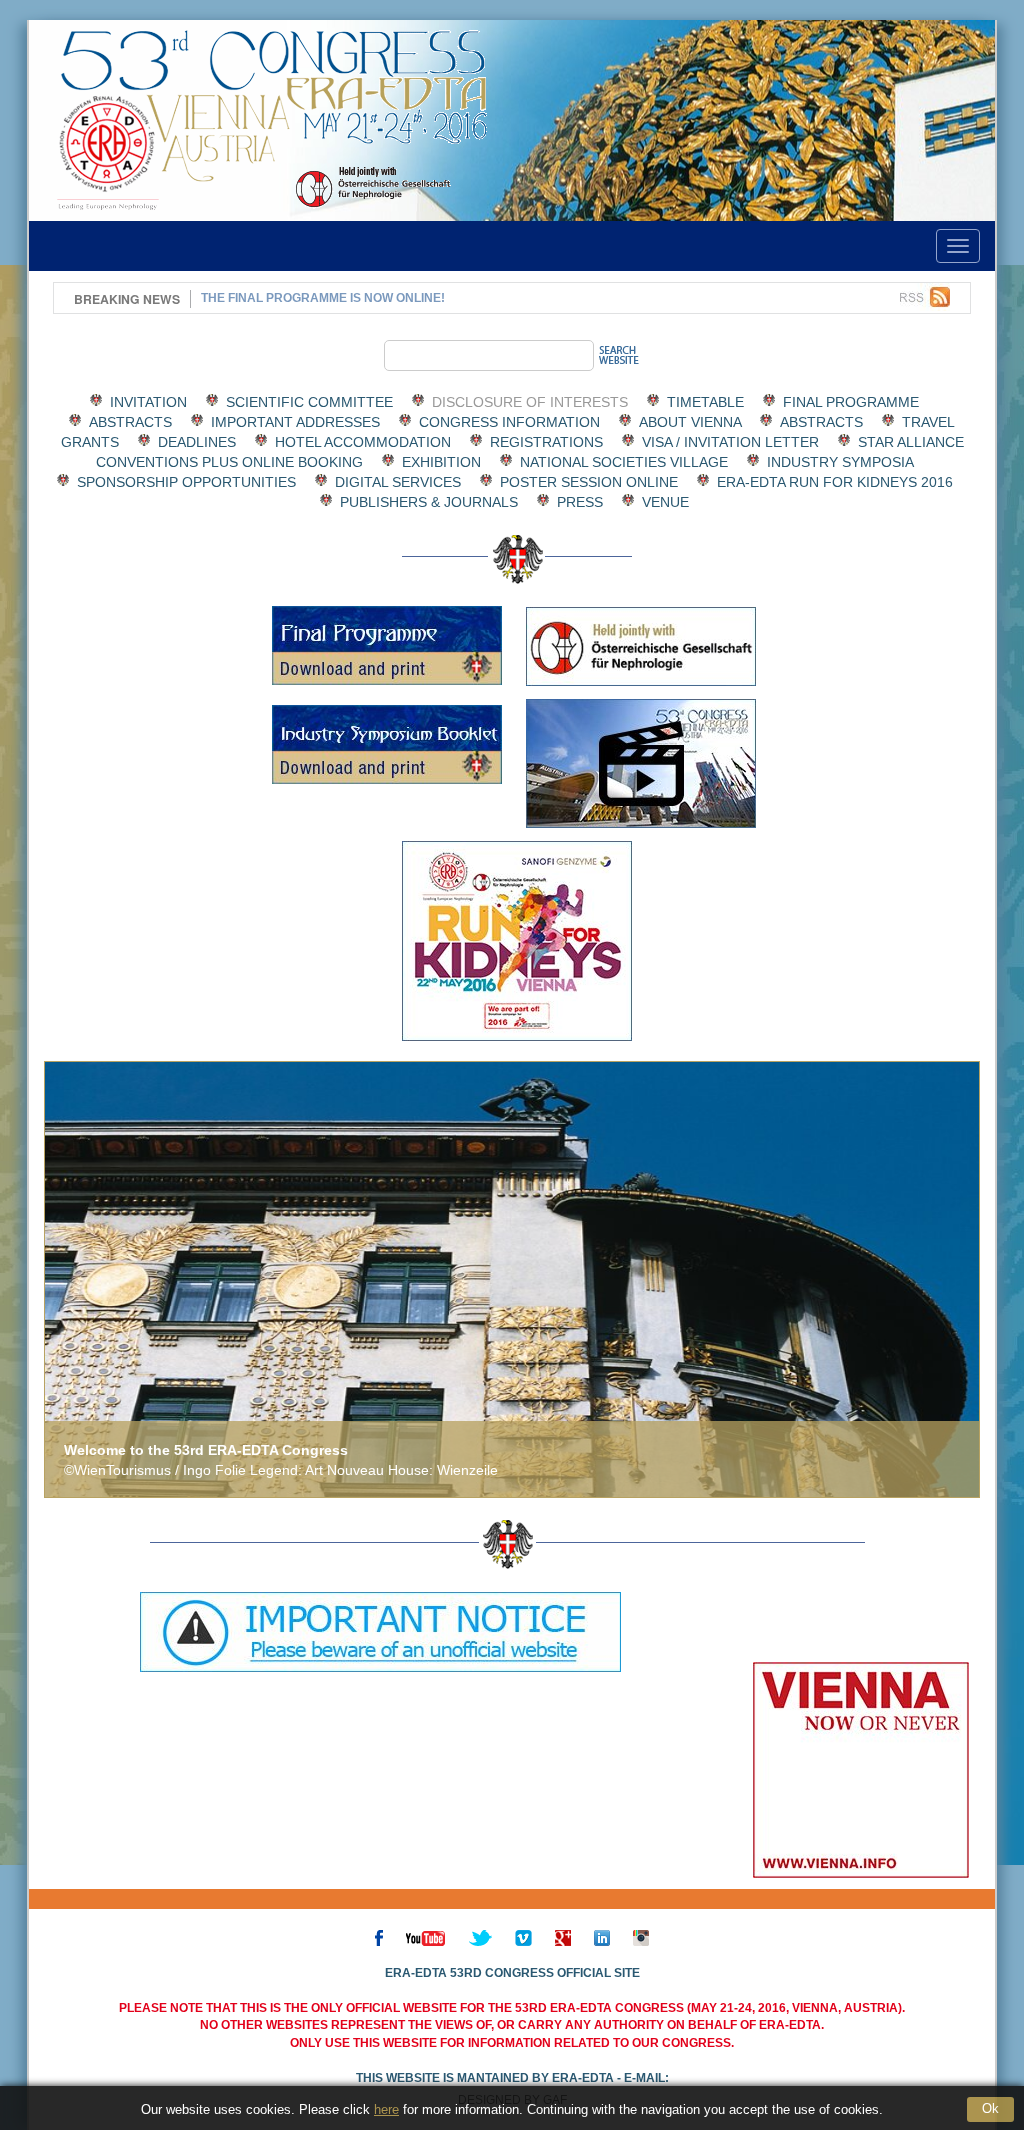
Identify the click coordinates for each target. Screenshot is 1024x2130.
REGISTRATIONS (546, 442)
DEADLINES (197, 442)
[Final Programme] (387, 645)
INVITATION (148, 402)
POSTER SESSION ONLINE (589, 482)
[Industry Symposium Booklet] (387, 744)
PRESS (580, 502)
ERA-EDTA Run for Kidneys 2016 (835, 482)
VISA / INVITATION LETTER (730, 442)
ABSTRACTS (130, 422)
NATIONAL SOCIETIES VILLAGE (624, 462)
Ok (990, 2108)
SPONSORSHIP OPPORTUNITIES (186, 482)
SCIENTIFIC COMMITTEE (309, 402)
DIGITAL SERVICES (398, 482)
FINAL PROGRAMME (851, 402)
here (386, 2109)
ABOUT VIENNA (690, 422)
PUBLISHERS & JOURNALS (429, 502)
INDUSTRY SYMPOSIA (840, 462)
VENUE (665, 502)
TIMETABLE (705, 402)
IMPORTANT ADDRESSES (295, 422)
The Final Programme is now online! (323, 298)
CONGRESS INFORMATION (509, 422)
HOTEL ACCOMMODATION (363, 442)
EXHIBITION (441, 462)
